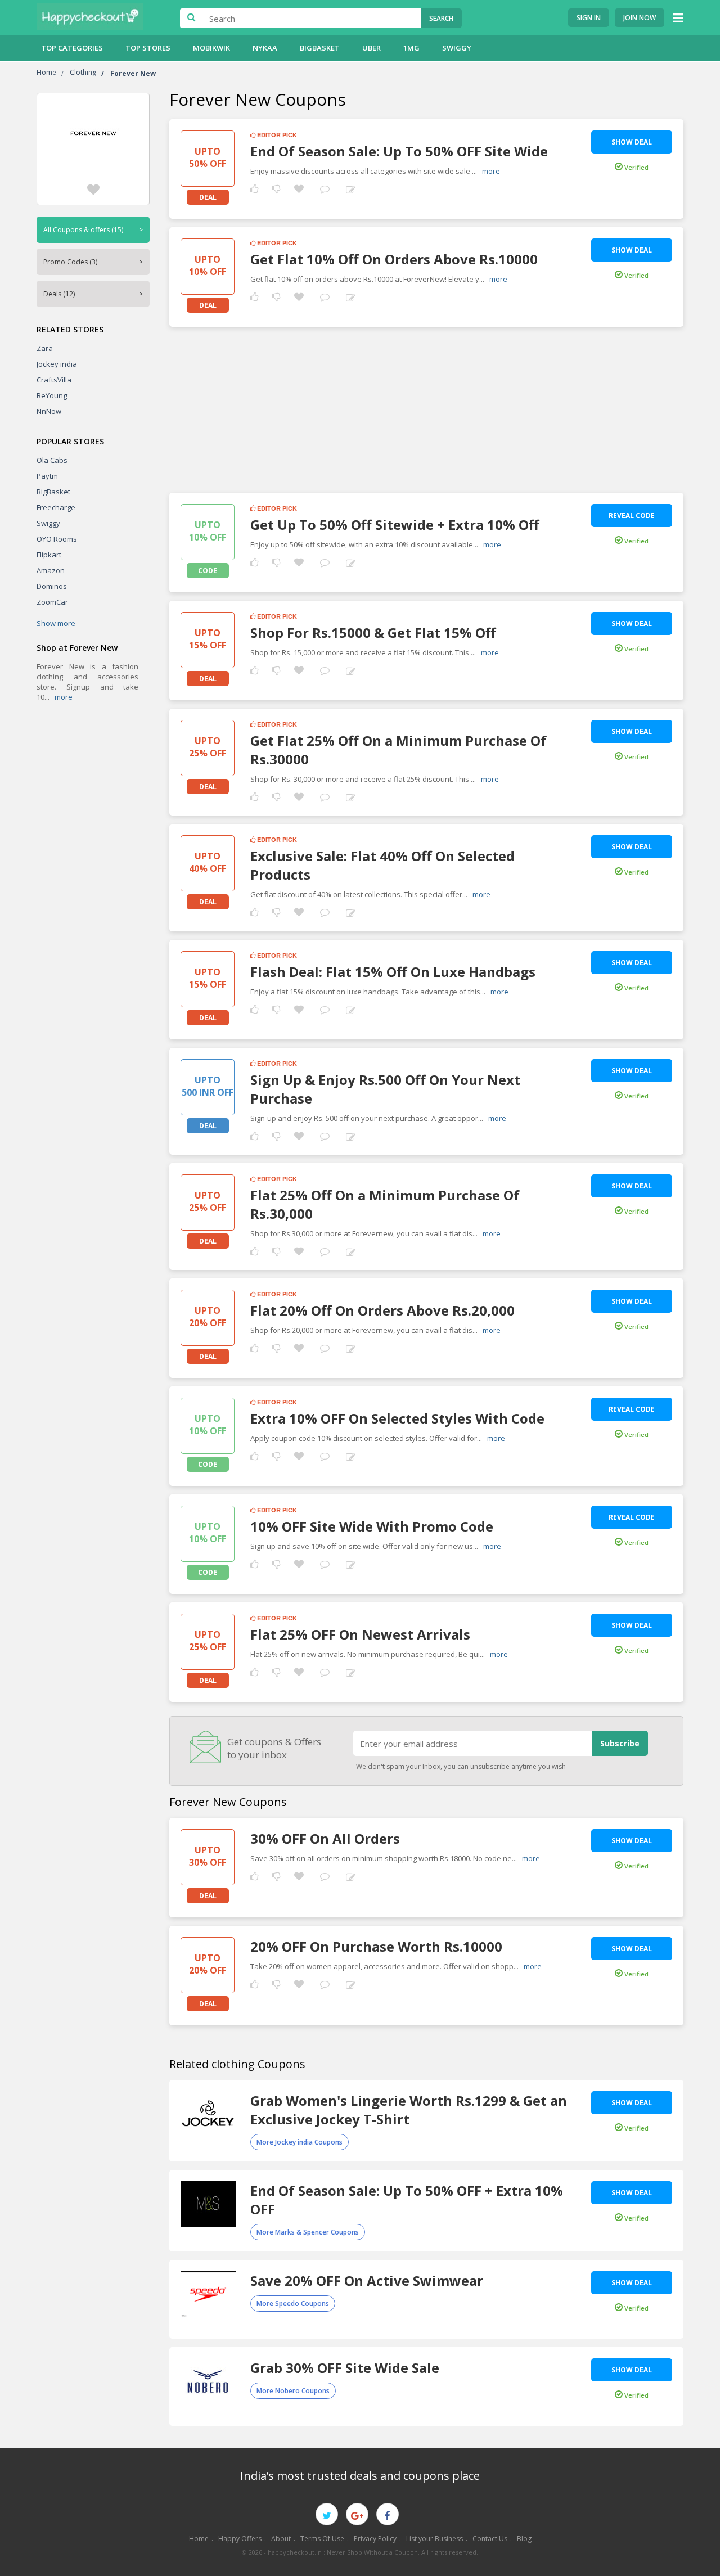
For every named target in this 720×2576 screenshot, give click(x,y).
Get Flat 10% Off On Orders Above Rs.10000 (394, 259)
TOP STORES (148, 48)
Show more (56, 623)
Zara (45, 348)
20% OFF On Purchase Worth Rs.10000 (376, 1946)
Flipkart (49, 555)
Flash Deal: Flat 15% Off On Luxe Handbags (393, 972)
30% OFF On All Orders (325, 1838)
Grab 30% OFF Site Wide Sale (345, 2368)
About (281, 2539)
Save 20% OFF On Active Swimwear (367, 2280)
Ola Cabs (52, 460)
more (64, 697)
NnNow (49, 411)
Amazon (51, 570)
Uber (372, 48)
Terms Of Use (322, 2539)
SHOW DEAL (632, 142)
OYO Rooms (57, 539)
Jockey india (57, 364)
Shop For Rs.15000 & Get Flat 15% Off (373, 632)
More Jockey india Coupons (300, 2142)
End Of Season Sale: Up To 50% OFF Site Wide (399, 151)
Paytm (47, 476)
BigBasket (320, 48)
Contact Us (490, 2539)
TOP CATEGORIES (72, 48)
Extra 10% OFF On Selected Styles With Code (397, 1418)
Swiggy (457, 48)
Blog (524, 2539)
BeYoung (52, 395)
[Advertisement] (426, 406)
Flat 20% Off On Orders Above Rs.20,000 (382, 1310)
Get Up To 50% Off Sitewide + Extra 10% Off (395, 524)
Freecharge (56, 507)
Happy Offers (240, 2539)
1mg (411, 48)
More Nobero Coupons (293, 2391)
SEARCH (441, 18)
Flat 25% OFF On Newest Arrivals (360, 1634)
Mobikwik (211, 48)
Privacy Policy (375, 2539)
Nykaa (265, 48)
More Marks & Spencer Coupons (308, 2232)
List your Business (435, 2539)
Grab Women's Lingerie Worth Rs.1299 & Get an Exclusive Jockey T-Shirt (409, 2110)
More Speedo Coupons (293, 2303)
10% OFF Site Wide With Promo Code (372, 1526)
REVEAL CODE (632, 515)
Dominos (52, 586)
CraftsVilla (54, 380)
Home (199, 2539)
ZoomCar (52, 602)
